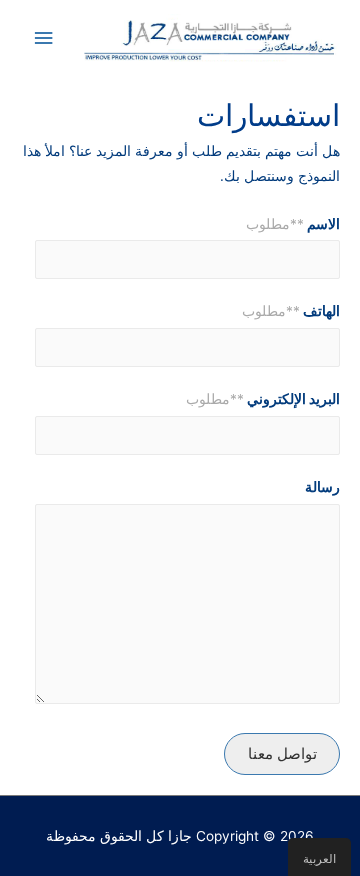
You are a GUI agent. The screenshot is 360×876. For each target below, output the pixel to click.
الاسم (293, 224)
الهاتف (291, 311)
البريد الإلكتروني (263, 399)
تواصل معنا (282, 753)
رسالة (322, 487)
